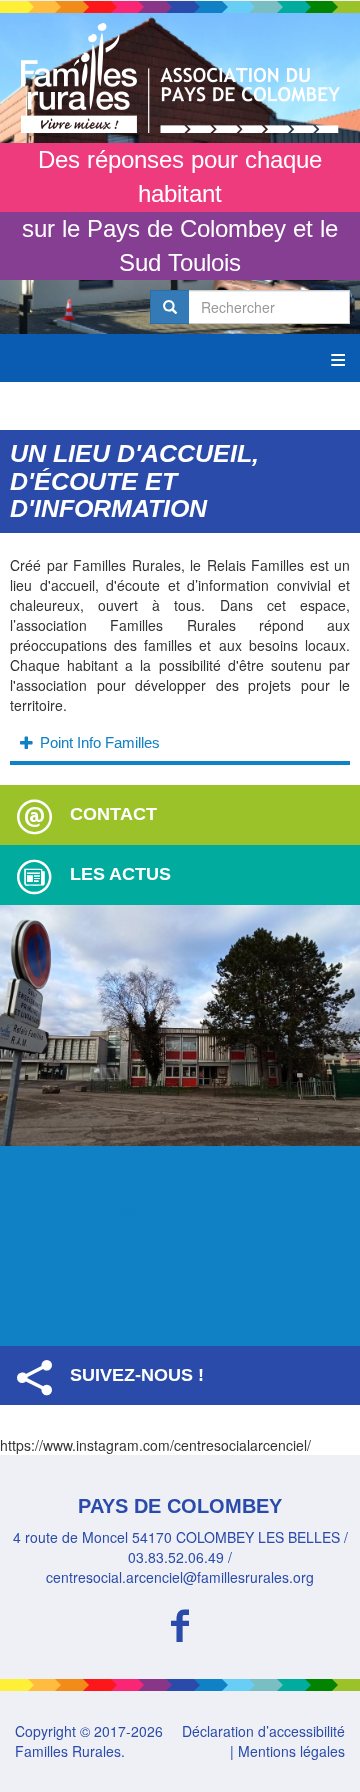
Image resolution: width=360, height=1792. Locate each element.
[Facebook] (180, 1622)
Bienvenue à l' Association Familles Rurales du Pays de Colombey (146, 1175)
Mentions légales (291, 1751)
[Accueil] (180, 78)
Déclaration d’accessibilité (263, 1731)
